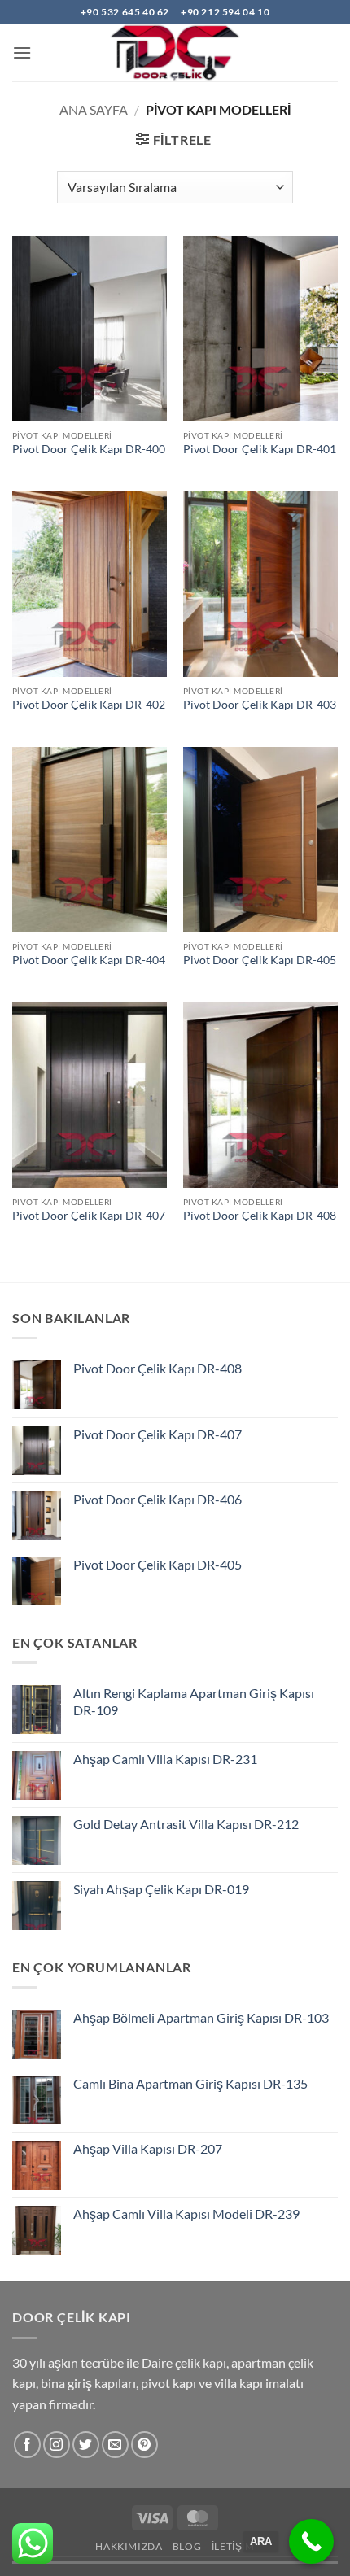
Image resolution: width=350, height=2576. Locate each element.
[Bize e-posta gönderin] (115, 2445)
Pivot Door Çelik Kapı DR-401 (260, 449)
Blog (187, 2546)
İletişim (233, 2546)
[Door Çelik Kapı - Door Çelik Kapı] (175, 53)
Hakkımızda (129, 2546)
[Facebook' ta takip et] (27, 2445)
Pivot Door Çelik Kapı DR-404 (89, 960)
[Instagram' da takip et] (57, 2445)
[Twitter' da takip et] (86, 2445)
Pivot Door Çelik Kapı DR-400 (89, 449)
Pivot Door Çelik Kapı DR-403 (260, 705)
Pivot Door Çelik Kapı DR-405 (260, 960)
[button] (22, 52)
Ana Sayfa (94, 109)
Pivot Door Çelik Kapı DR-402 (89, 705)
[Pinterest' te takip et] (144, 2445)
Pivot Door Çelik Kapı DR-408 (260, 1216)
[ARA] (311, 2541)
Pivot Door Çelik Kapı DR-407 (89, 1216)
